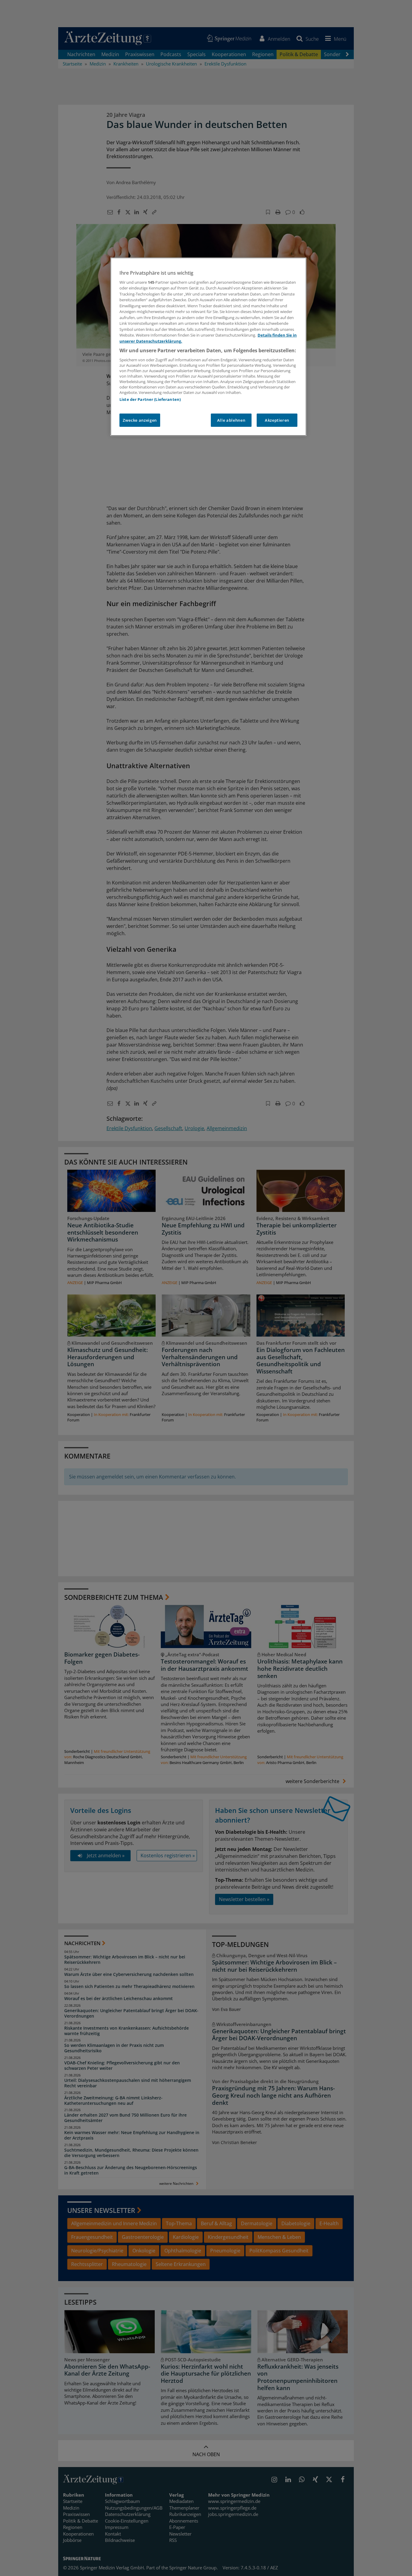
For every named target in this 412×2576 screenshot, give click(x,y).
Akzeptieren (277, 420)
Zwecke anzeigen (140, 420)
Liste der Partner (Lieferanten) (150, 399)
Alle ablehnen (231, 420)
